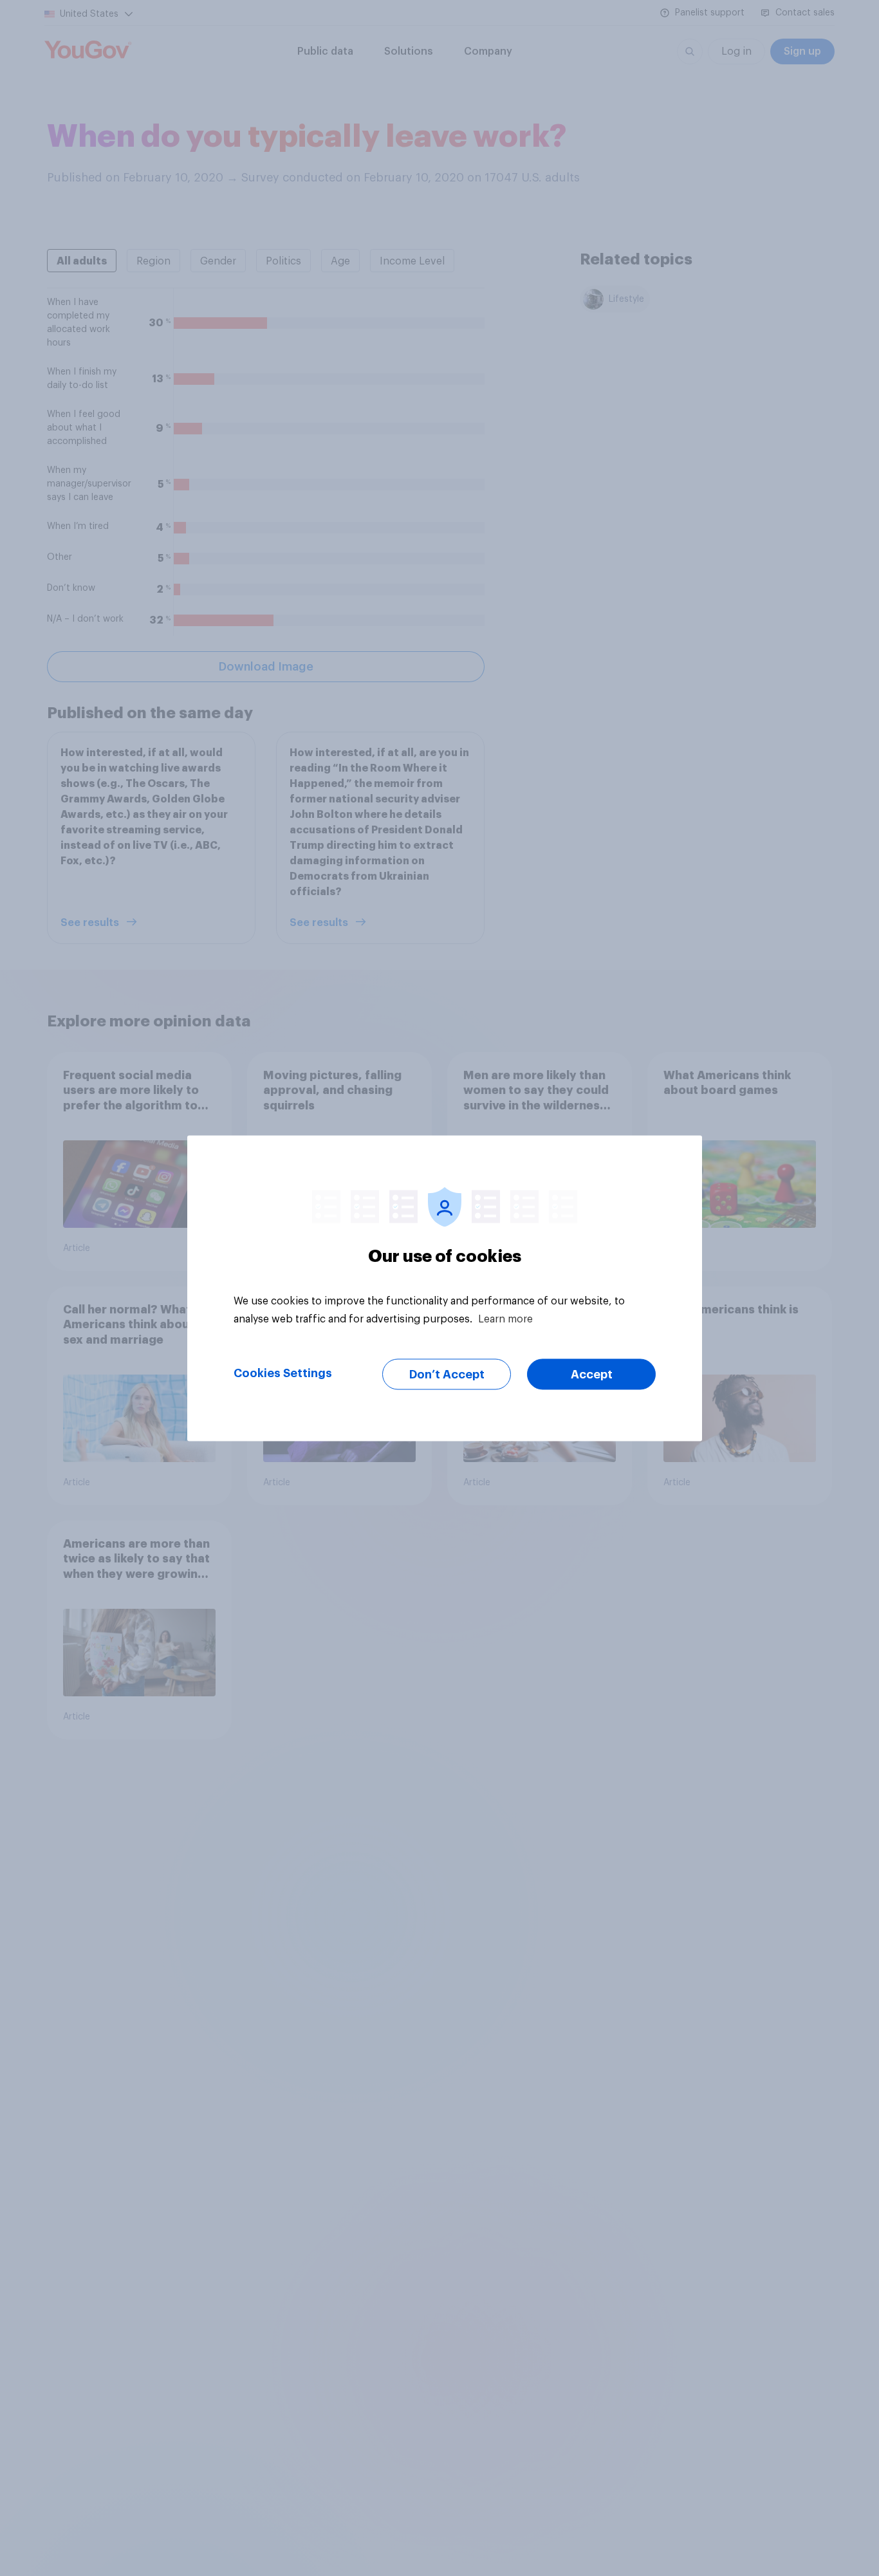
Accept (592, 1374)
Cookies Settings (283, 1373)
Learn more (505, 1319)
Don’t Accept (447, 1374)
